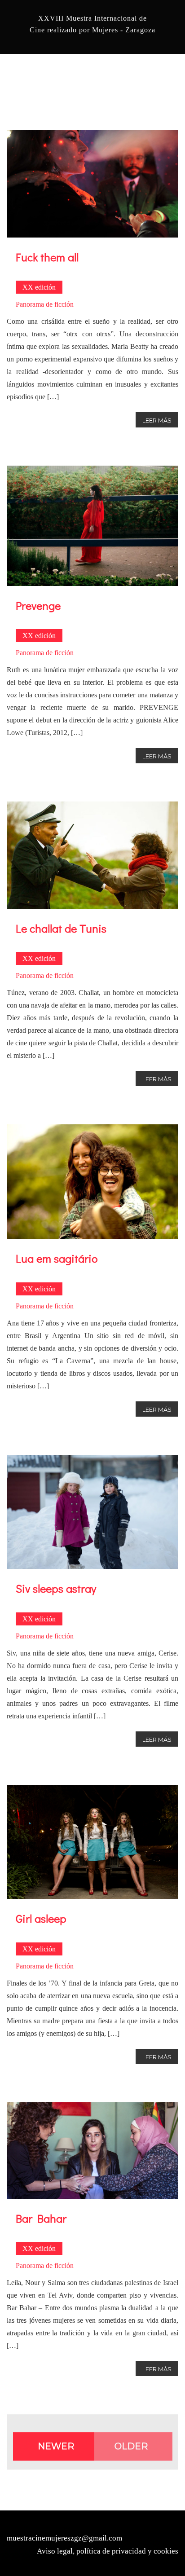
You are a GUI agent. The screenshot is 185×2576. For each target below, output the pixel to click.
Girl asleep (41, 1918)
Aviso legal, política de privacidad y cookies (108, 2551)
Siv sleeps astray (56, 1588)
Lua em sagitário (57, 1258)
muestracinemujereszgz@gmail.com (64, 2538)
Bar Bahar (41, 2218)
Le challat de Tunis (61, 928)
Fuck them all (47, 257)
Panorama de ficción (45, 304)
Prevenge (38, 605)
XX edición (39, 287)
